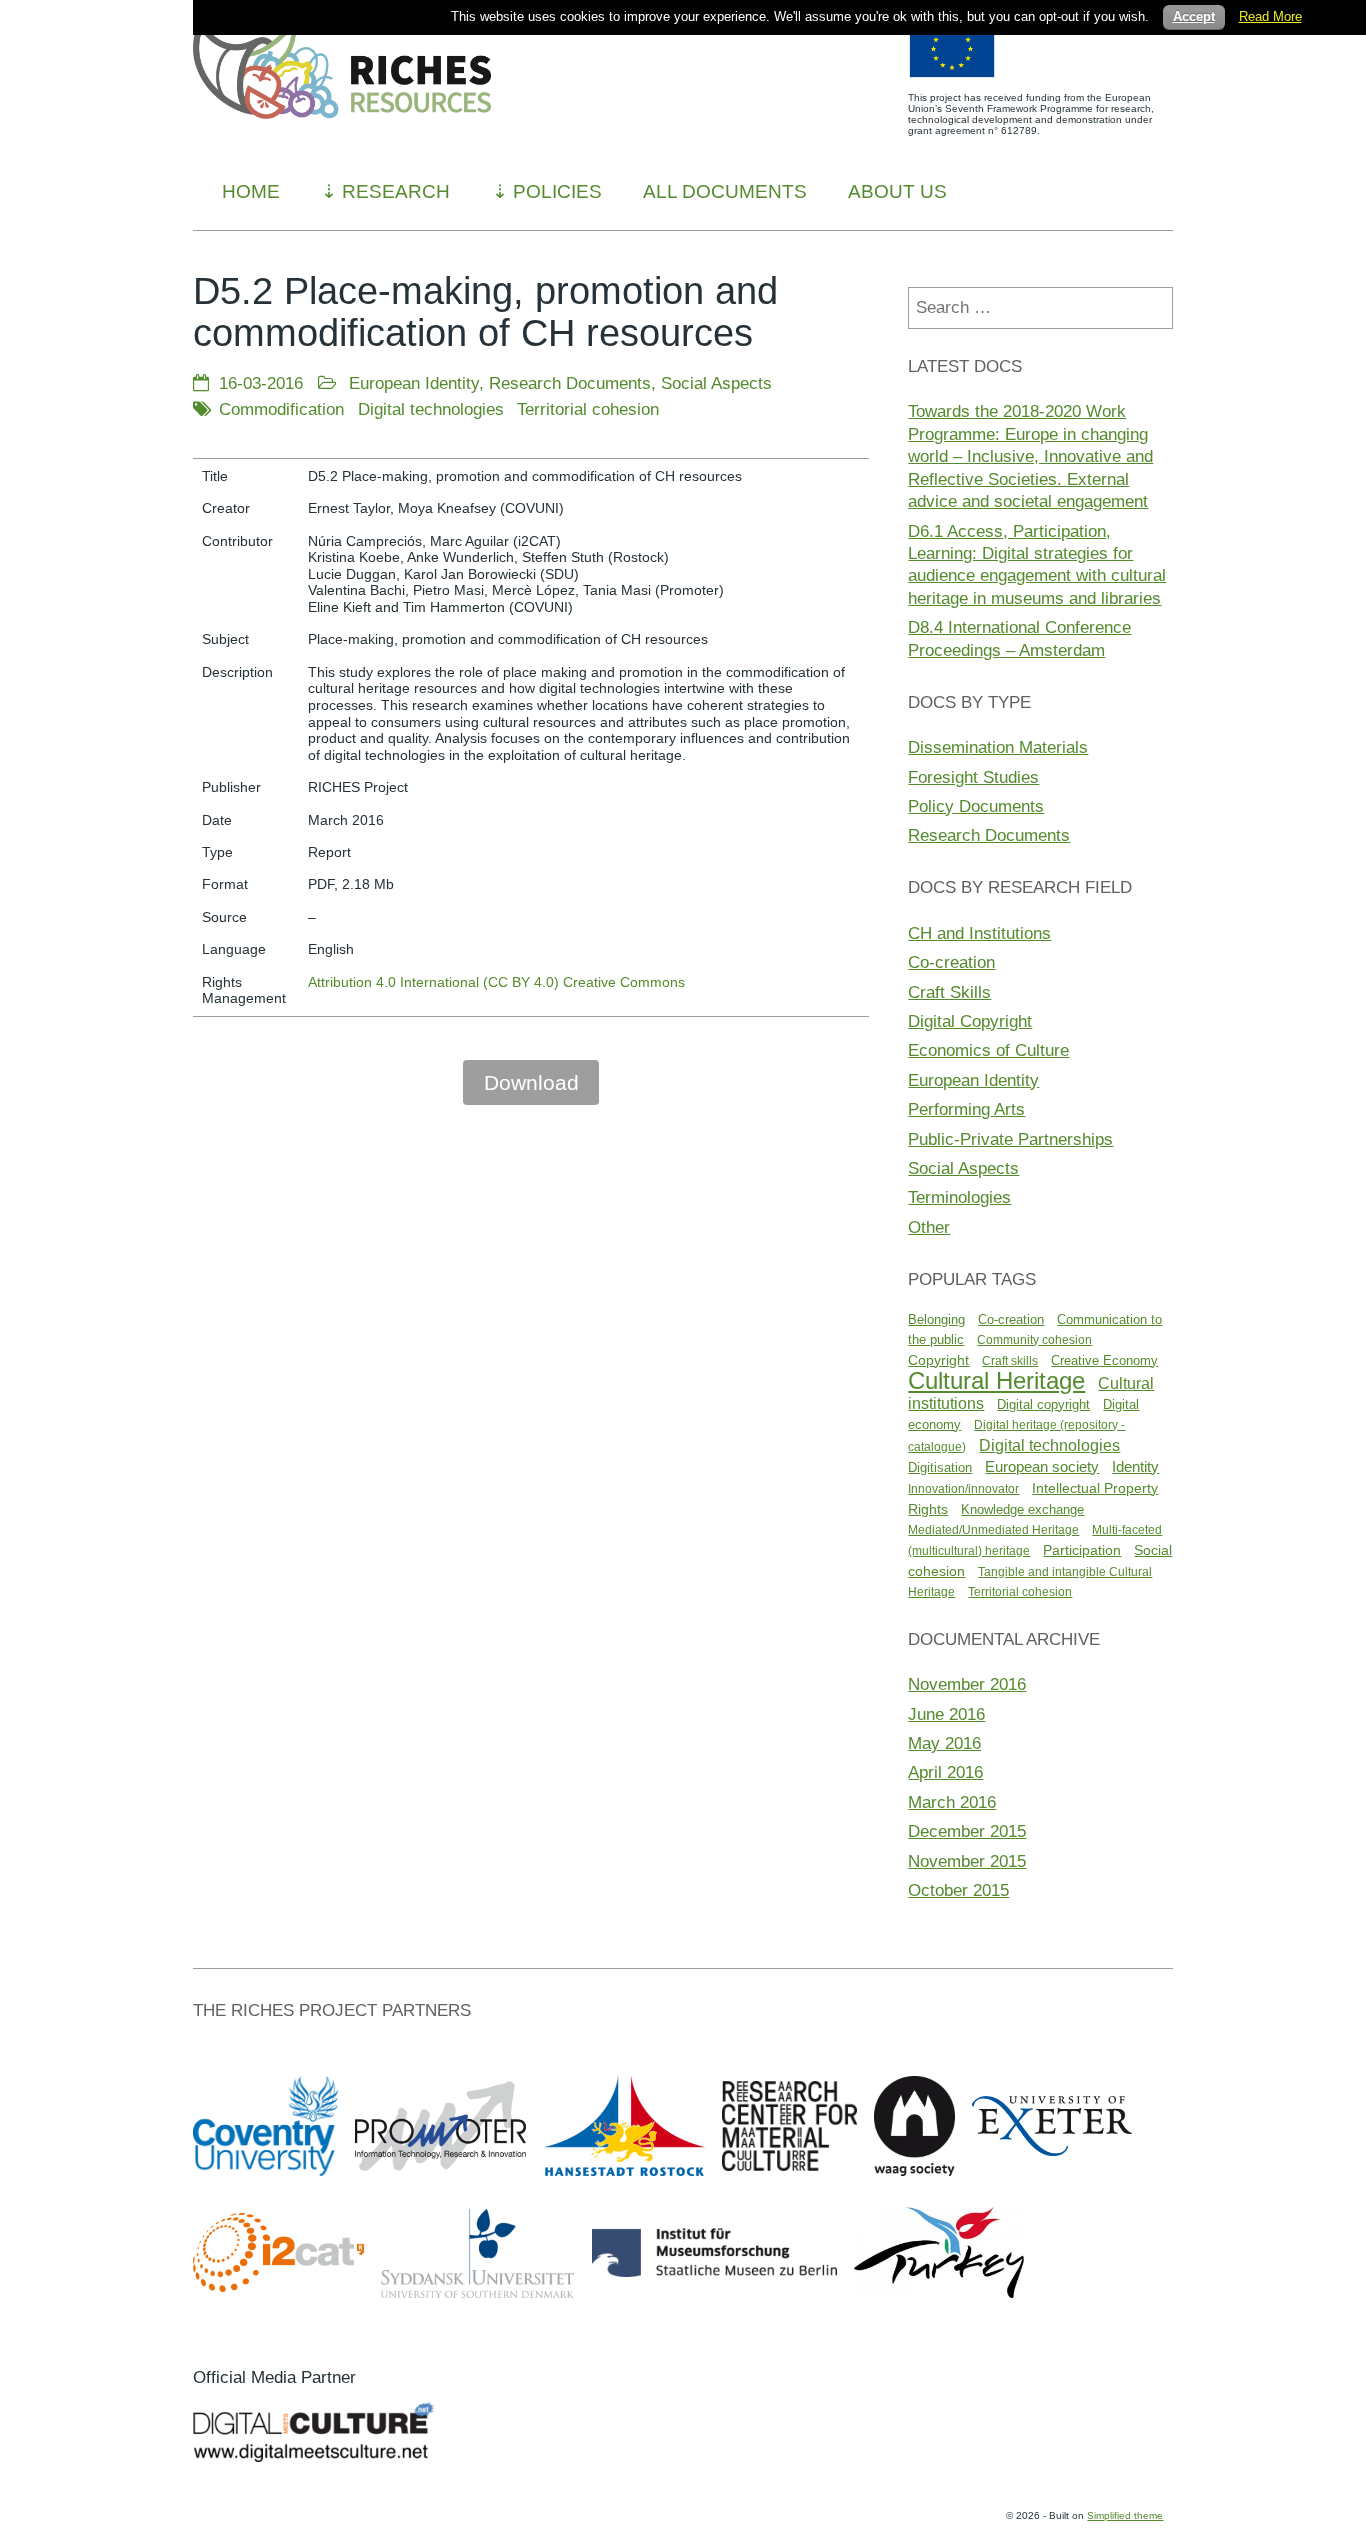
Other (929, 1227)
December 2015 (967, 1831)
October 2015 (958, 1890)
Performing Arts (966, 1109)
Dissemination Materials (998, 747)
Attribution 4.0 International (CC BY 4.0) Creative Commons (496, 982)
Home (251, 191)
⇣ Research (385, 191)
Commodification (281, 409)
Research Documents (570, 383)
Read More (1270, 16)
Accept (1194, 16)
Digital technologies (431, 409)
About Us (897, 191)
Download (531, 1082)
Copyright (938, 1360)
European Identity (414, 383)
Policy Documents (976, 806)
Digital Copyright (970, 1021)
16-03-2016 (261, 383)
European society (1042, 1467)
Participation (1082, 1550)
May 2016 (944, 1743)
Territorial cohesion (588, 409)
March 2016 (952, 1802)
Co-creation (951, 962)
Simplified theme (1125, 2515)
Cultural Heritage (996, 1380)
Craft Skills (949, 992)
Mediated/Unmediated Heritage (993, 1530)
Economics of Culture (988, 1050)
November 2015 (967, 1861)
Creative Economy (1104, 1360)
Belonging (936, 1319)
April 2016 (945, 1772)
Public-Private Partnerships (1010, 1139)
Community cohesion (1034, 1340)
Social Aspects (716, 383)
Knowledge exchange (1022, 1509)
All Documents (725, 191)
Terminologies (959, 1197)
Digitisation (940, 1467)
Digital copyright (1043, 1404)
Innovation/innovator (963, 1489)
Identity (1135, 1466)
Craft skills (1010, 1361)
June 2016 (946, 1714)
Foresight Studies (973, 777)
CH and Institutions (979, 933)
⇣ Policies (547, 191)
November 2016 (967, 1684)
